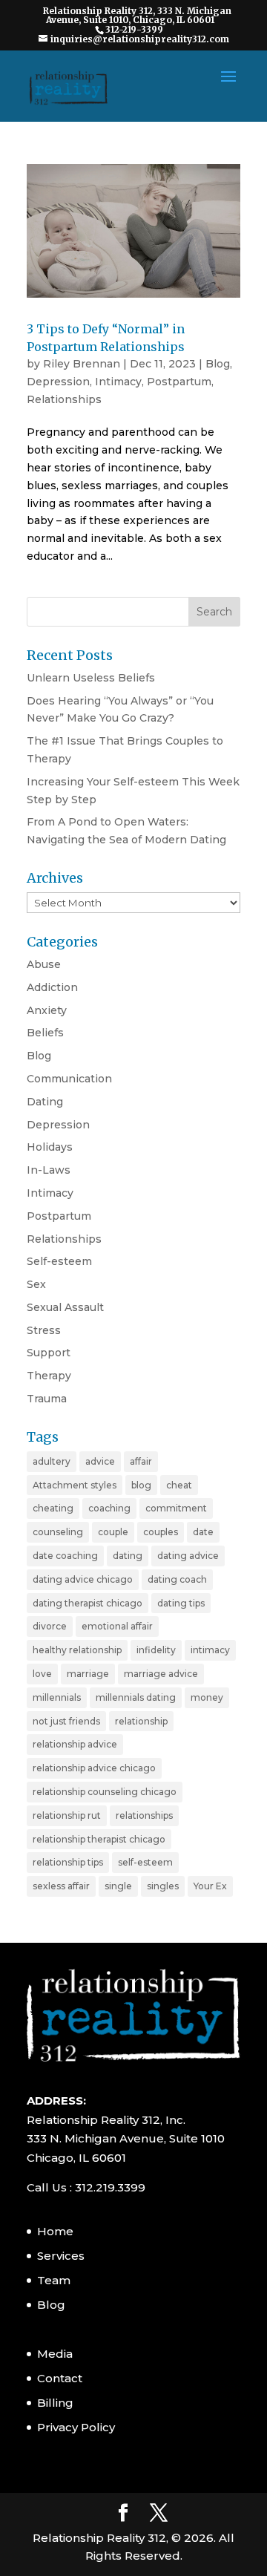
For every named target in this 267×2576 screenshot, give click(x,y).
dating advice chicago (83, 1579)
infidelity (156, 1650)
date (203, 1532)
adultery (52, 1461)
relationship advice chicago (94, 1768)
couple (113, 1532)
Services (61, 2256)
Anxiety (47, 1010)
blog (141, 1485)
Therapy (49, 1376)
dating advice (188, 1556)
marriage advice (161, 1674)
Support (49, 1353)
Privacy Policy (76, 2427)
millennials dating (136, 1697)
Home (55, 2231)
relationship (141, 1721)
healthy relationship (77, 1650)
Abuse (44, 964)
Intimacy (118, 382)
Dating (45, 1102)
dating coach (177, 1579)
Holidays (50, 1147)
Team (54, 2280)
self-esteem (145, 1862)
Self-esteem (59, 1261)
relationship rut (67, 1815)
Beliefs (45, 1033)
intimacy (210, 1650)
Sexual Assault (65, 1307)
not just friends (66, 1721)
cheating (53, 1508)
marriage (88, 1674)
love (42, 1674)
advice (100, 1461)
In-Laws (49, 1170)
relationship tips (68, 1862)
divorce (50, 1626)
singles (163, 1886)
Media (55, 2354)
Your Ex (210, 1886)
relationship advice (75, 1744)
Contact (60, 2378)
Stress (44, 1330)
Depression (58, 382)
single (118, 1886)
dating (128, 1556)
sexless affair (61, 1886)
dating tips (181, 1603)
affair (141, 1461)
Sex (36, 1284)
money (207, 1697)
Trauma (47, 1399)
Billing (55, 2403)
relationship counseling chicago (105, 1792)
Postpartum (179, 382)
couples (161, 1532)
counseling (58, 1532)
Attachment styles (75, 1485)
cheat (179, 1485)
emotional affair (117, 1626)
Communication (69, 1079)
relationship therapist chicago (99, 1839)
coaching (109, 1508)
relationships (144, 1815)
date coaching (65, 1556)
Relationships (64, 399)
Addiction (52, 987)
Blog (218, 364)
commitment (176, 1508)
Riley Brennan (82, 364)
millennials (57, 1697)
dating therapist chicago (88, 1603)
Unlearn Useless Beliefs (91, 678)
